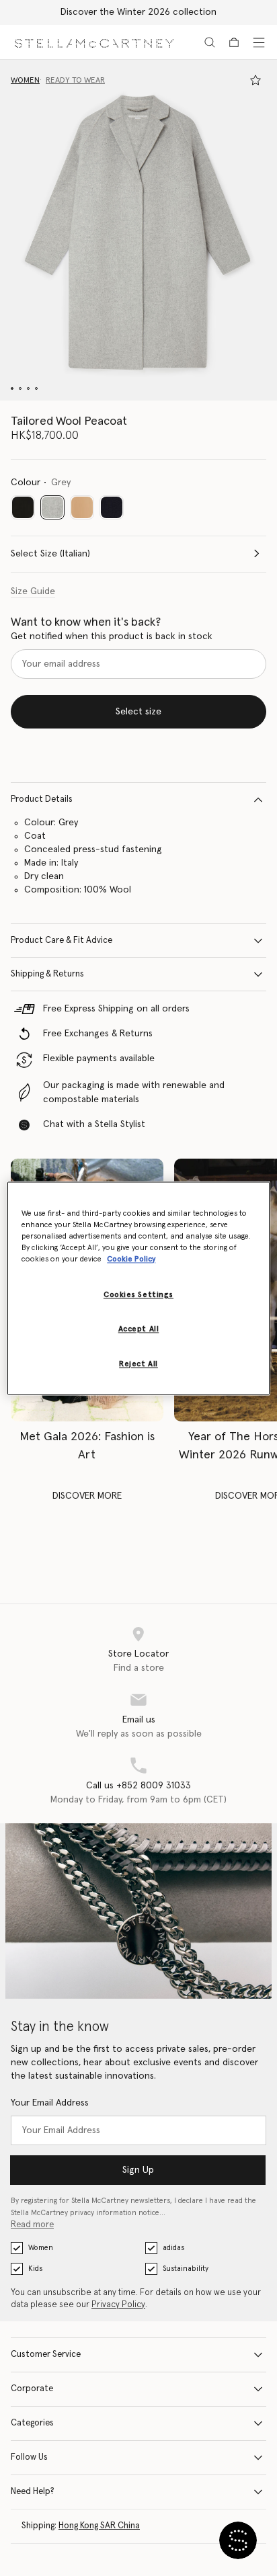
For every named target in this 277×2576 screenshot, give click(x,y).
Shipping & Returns (47, 974)
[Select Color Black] (23, 507)
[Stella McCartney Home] (94, 42)
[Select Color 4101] (112, 507)
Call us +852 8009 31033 (138, 1786)
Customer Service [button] (46, 2355)
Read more (32, 2225)
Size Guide (33, 591)
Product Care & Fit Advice (62, 941)
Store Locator (138, 1654)
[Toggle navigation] (259, 42)
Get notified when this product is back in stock (112, 636)
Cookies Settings (138, 1295)
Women (41, 2248)
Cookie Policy (131, 1259)
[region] (138, 1288)
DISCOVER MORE (87, 1496)
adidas (173, 2248)
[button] (138, 230)
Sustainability (186, 2269)
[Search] (210, 42)
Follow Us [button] (29, 2457)
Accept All (139, 1329)
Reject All (138, 1364)
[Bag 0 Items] (234, 42)
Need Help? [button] (33, 2492)
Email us (139, 1720)
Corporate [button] (32, 2389)
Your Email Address (50, 2103)
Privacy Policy (118, 2305)
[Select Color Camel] (82, 507)
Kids (35, 2269)
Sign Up (138, 2170)
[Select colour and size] (255, 80)
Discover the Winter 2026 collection (138, 12)
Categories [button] (32, 2423)
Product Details (42, 799)
